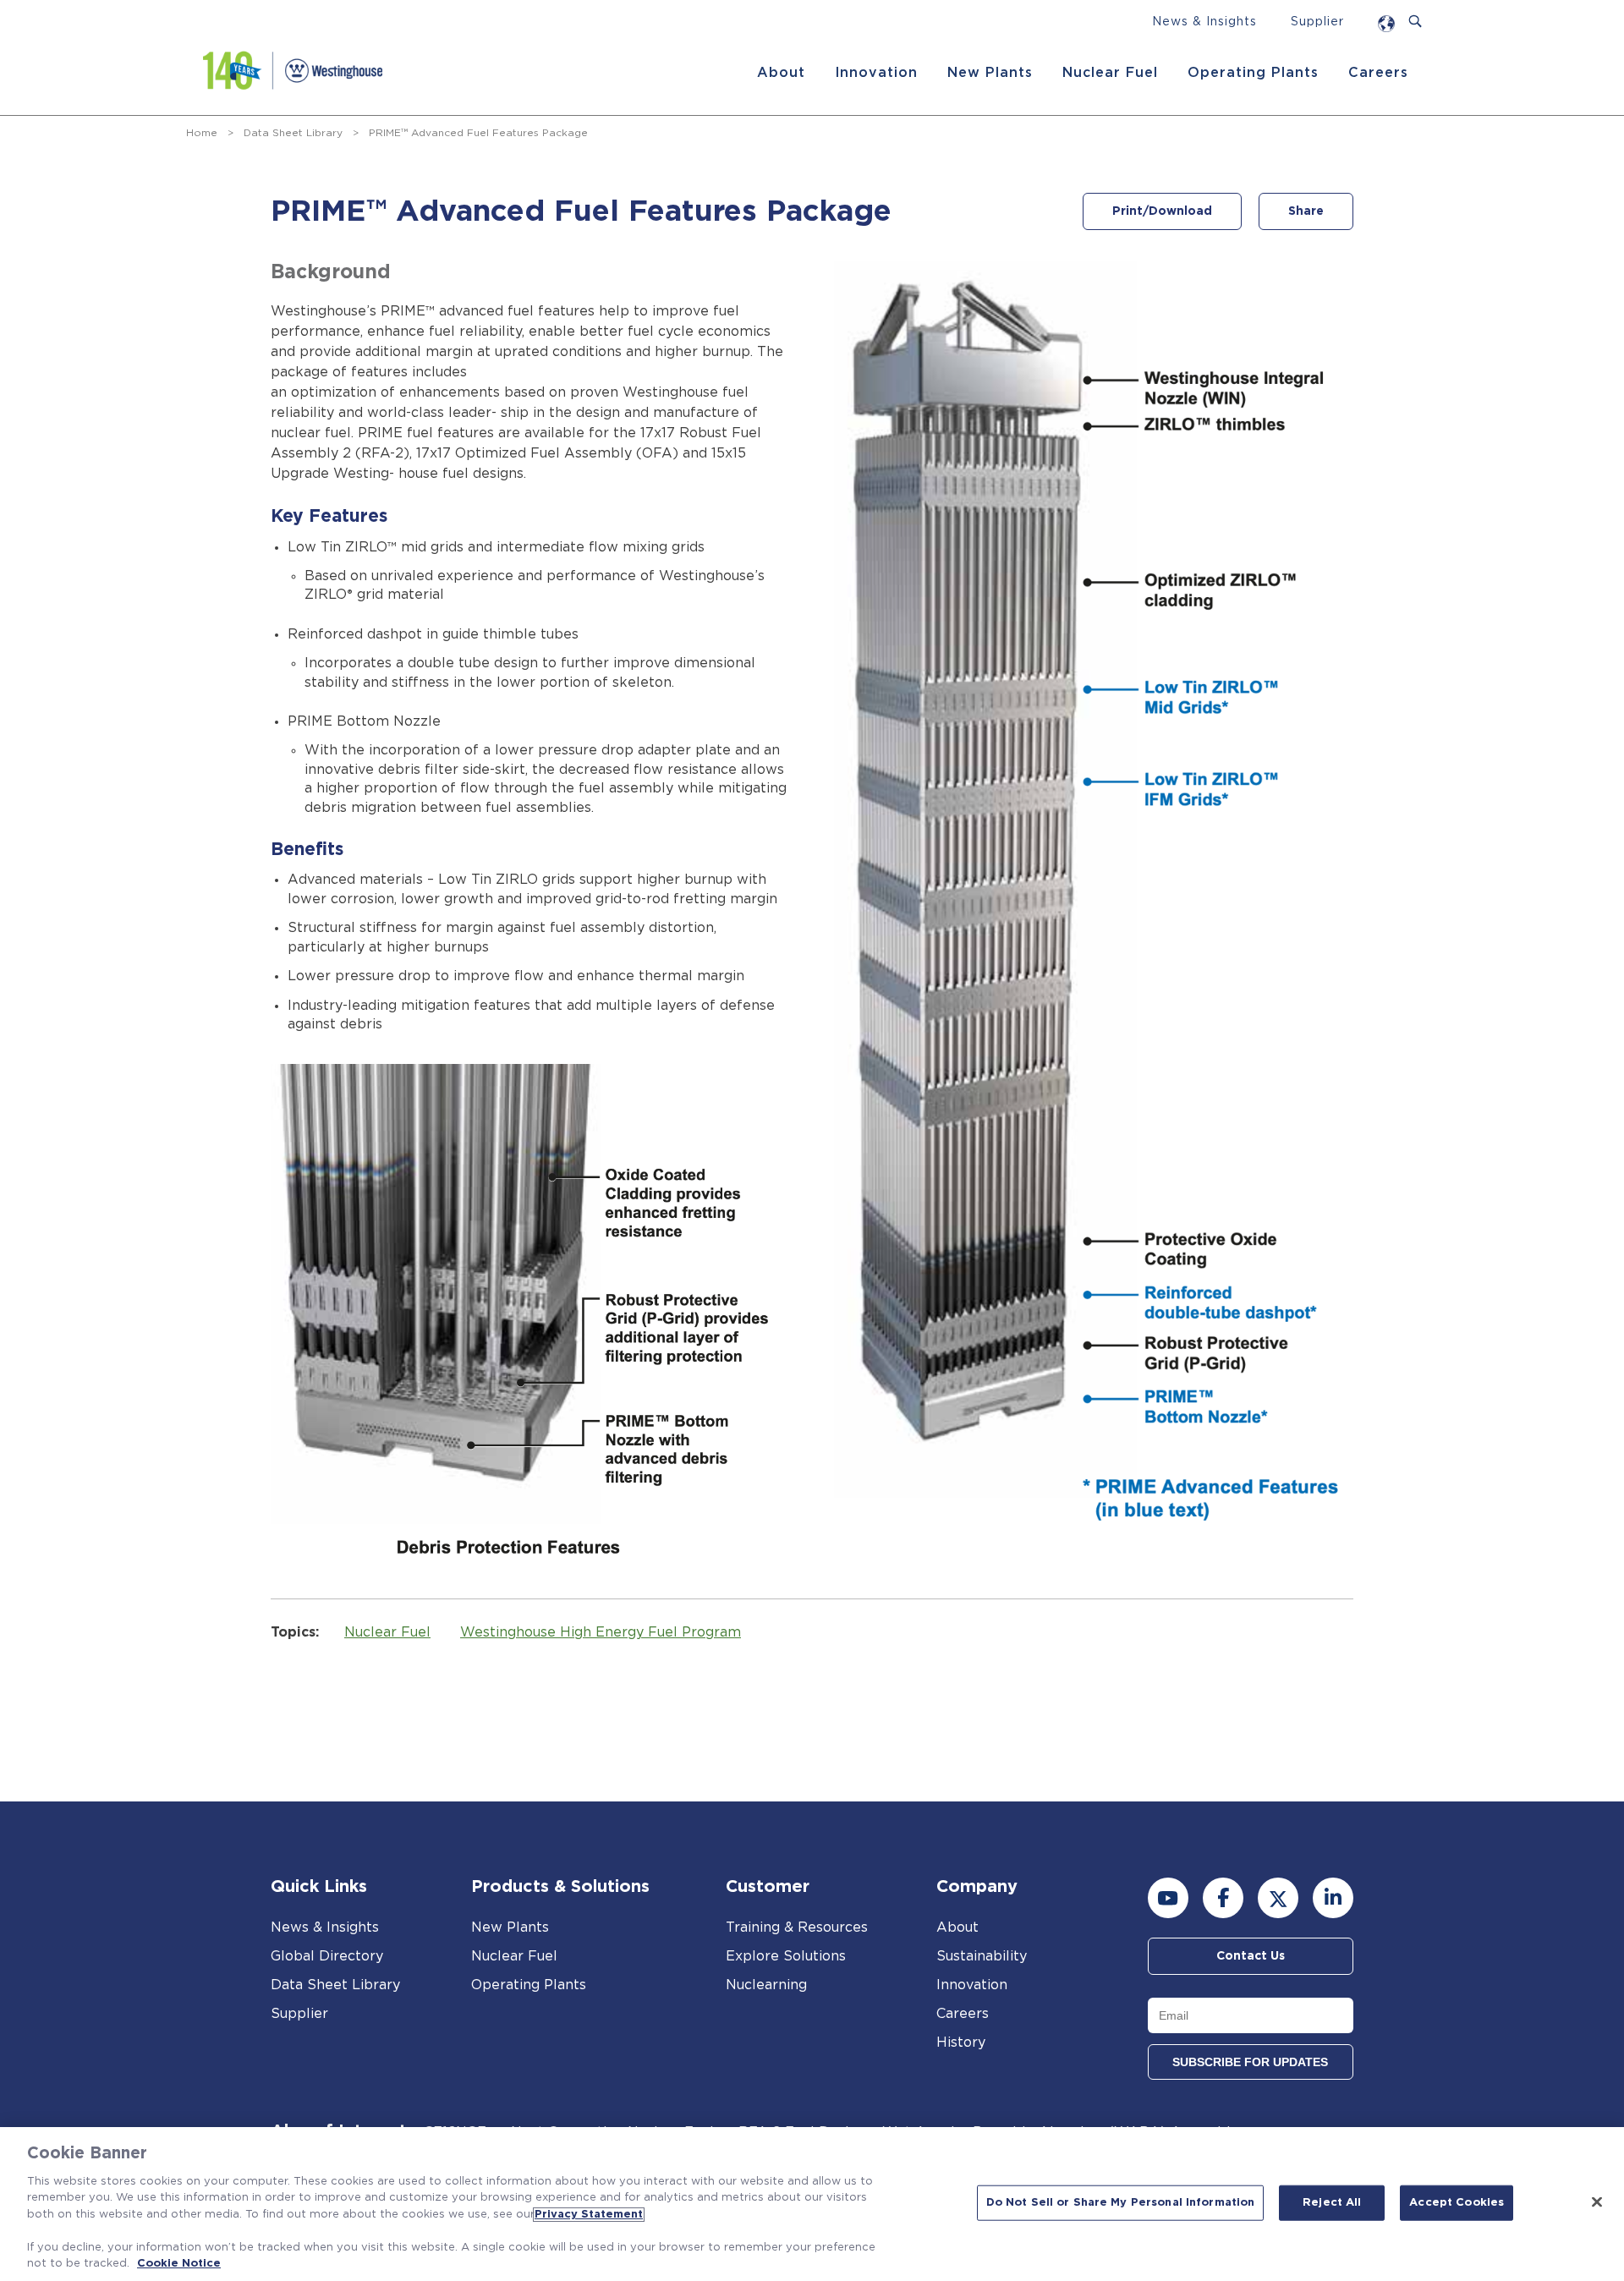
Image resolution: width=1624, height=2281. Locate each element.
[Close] (1597, 2201)
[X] (1278, 1898)
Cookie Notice (179, 2264)
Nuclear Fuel (1110, 73)
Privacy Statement (589, 2215)
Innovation (876, 73)
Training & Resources (797, 1927)
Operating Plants (1253, 73)
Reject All (1332, 2203)
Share (1306, 211)
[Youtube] (1168, 1898)
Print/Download (1162, 211)
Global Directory (327, 1956)
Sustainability (982, 1956)
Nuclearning (766, 1985)
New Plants (990, 73)
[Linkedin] (1333, 1898)
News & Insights (1204, 22)
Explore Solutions (786, 1956)
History (961, 2042)
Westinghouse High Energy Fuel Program (601, 1632)
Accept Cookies (1457, 2203)
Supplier (1317, 22)
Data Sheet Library (293, 133)
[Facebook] (1223, 1898)
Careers (1378, 73)
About (781, 73)
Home (202, 133)
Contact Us (1251, 1956)
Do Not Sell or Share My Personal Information (1121, 2203)
